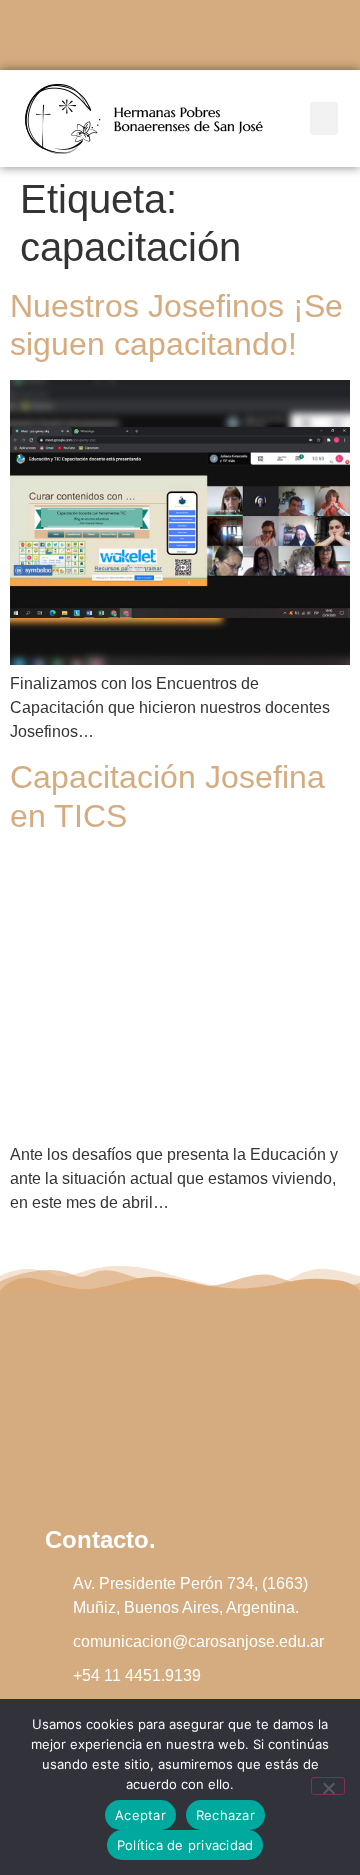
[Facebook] (125, 35)
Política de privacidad (185, 1845)
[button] (324, 118)
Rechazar (225, 1815)
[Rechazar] (328, 1786)
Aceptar (140, 1815)
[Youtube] (235, 35)
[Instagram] (180, 35)
